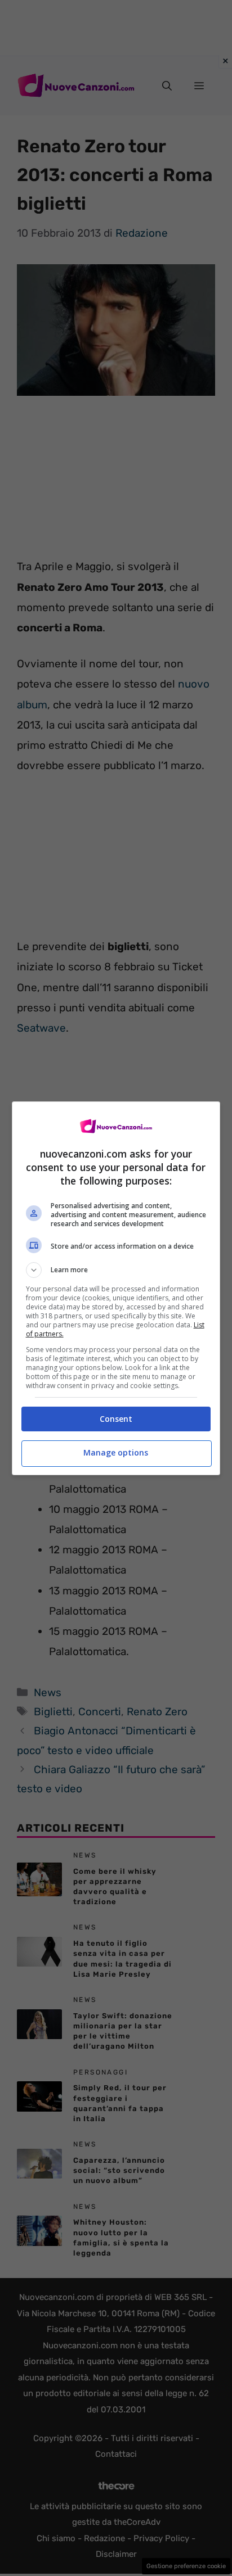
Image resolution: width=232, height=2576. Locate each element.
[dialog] (116, 1288)
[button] (116, 1270)
